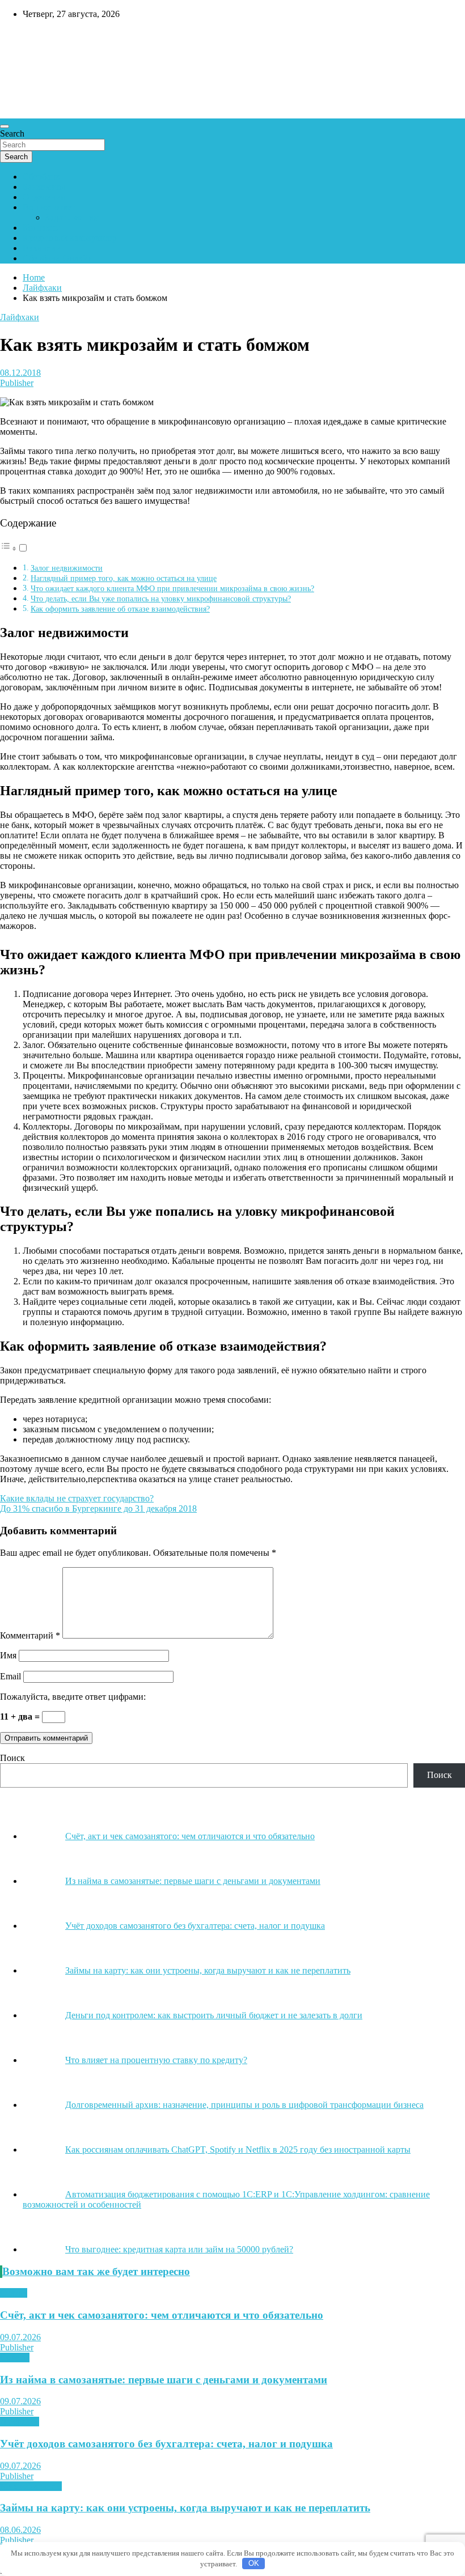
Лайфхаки (20, 317)
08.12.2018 (20, 373)
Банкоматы (44, 187)
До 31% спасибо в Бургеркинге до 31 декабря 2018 (98, 1508)
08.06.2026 (20, 2530)
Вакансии (42, 248)
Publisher (17, 383)
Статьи (14, 2293)
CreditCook (34, 38)
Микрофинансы (31, 2486)
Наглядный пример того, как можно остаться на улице (124, 578)
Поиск (12, 1758)
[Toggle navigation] (5, 126)
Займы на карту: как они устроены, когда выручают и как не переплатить (185, 2508)
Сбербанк (41, 177)
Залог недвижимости (67, 568)
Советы (15, 2358)
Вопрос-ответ (49, 207)
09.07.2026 (20, 2337)
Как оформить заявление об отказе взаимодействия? (120, 609)
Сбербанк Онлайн (58, 258)
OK (254, 2563)
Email (10, 1676)
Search (12, 133)
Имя (8, 1655)
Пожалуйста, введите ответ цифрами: (73, 1697)
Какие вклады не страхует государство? (77, 1498)
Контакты (42, 228)
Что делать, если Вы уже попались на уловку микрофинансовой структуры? (161, 599)
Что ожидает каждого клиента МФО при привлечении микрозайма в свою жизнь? (172, 588)
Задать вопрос (73, 217)
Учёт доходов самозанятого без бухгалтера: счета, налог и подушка (166, 2444)
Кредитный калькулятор (70, 238)
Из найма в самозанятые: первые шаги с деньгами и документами (164, 2380)
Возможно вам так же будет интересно (96, 2271)
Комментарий (30, 1635)
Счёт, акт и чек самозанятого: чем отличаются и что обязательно (162, 2315)
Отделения (44, 197)
